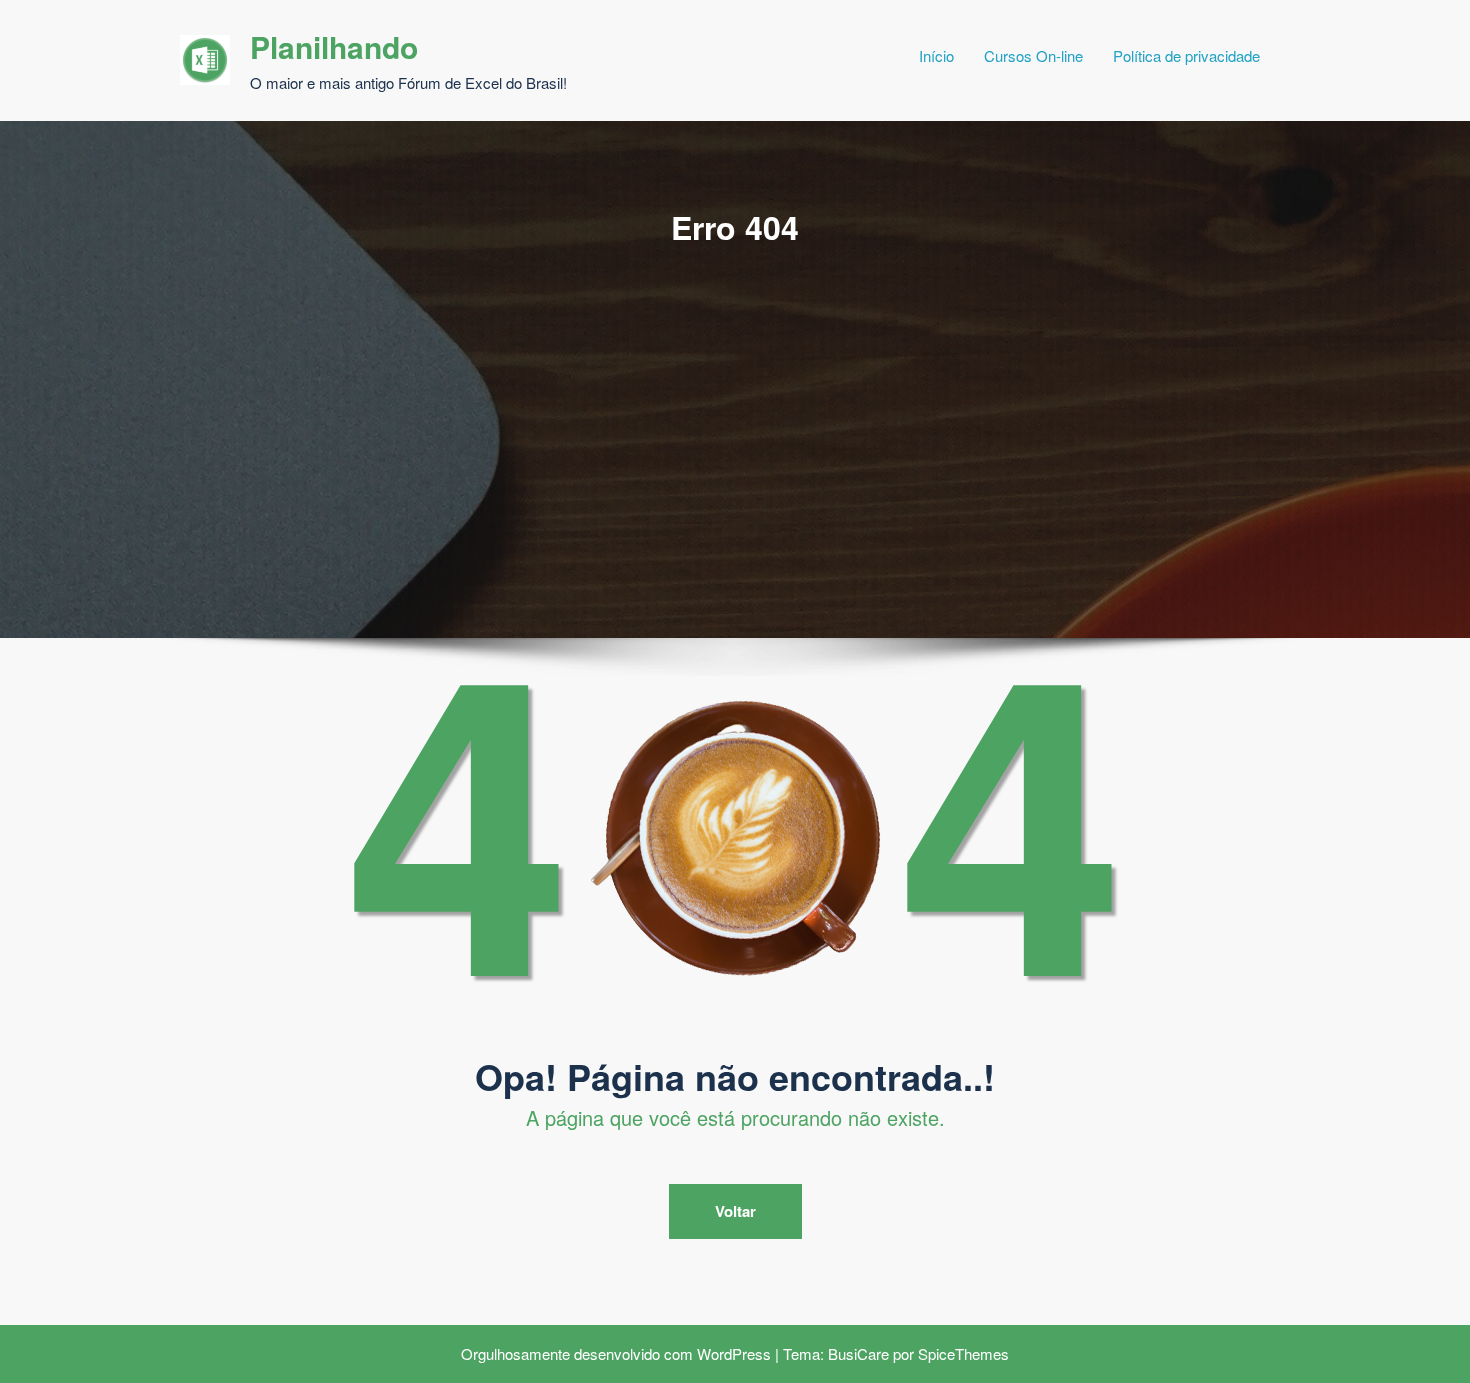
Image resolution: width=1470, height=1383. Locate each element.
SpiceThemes (963, 1353)
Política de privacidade (1186, 55)
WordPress (734, 1353)
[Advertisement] (735, 399)
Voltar (735, 1211)
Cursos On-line (1033, 55)
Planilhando (334, 46)
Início (936, 55)
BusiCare (858, 1353)
